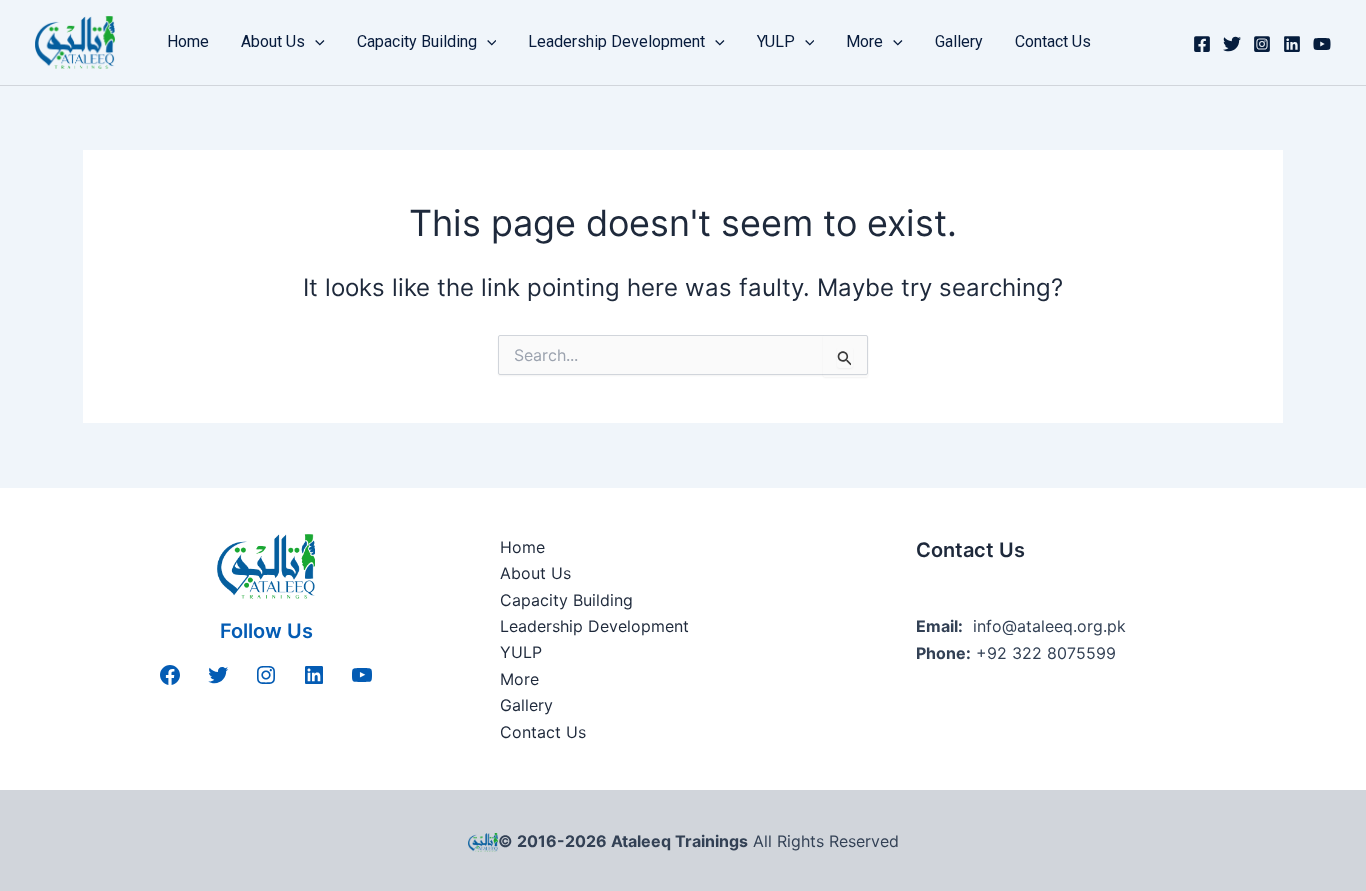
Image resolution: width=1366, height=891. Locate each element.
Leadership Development (616, 41)
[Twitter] (1232, 44)
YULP (776, 41)
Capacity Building (417, 41)
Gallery (959, 41)
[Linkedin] (1292, 44)
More (864, 41)
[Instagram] (1262, 44)
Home (188, 41)
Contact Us (1053, 41)
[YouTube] (1322, 44)
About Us (273, 41)
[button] (315, 42)
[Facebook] (1202, 44)
